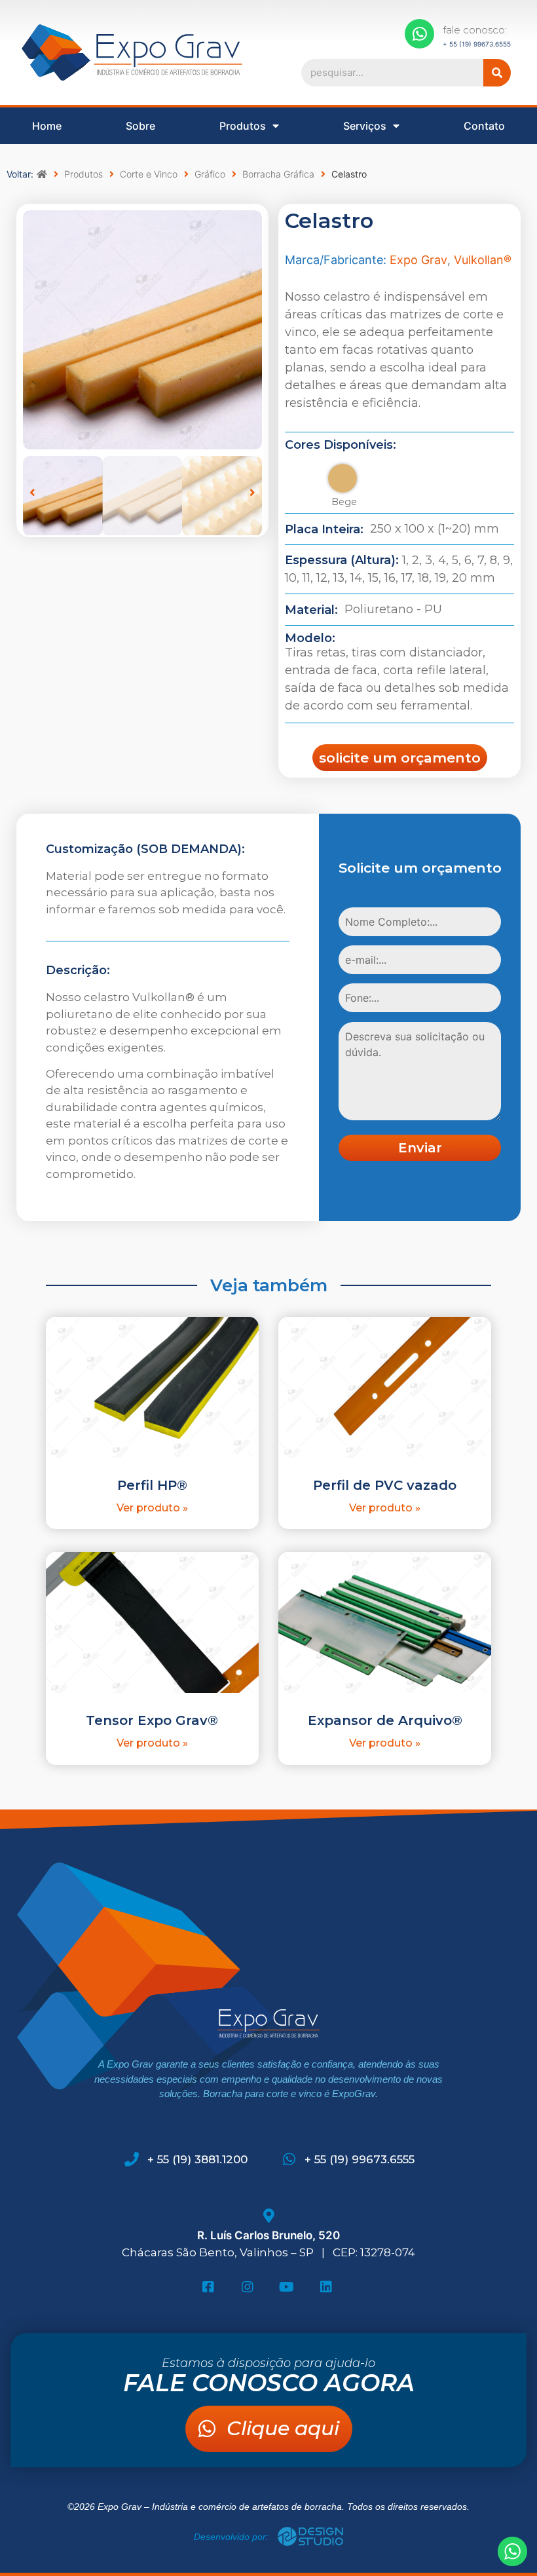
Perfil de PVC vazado (385, 1485)
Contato (484, 126)
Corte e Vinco (149, 174)
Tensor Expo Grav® (152, 1720)
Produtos (243, 126)
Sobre (140, 126)
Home (47, 126)
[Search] (497, 73)
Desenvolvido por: (232, 2537)
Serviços (365, 126)
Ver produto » (152, 1508)
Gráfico (210, 174)
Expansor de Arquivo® (385, 1720)
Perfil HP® (152, 1485)
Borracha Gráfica (278, 174)
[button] (32, 492)
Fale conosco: (475, 30)
